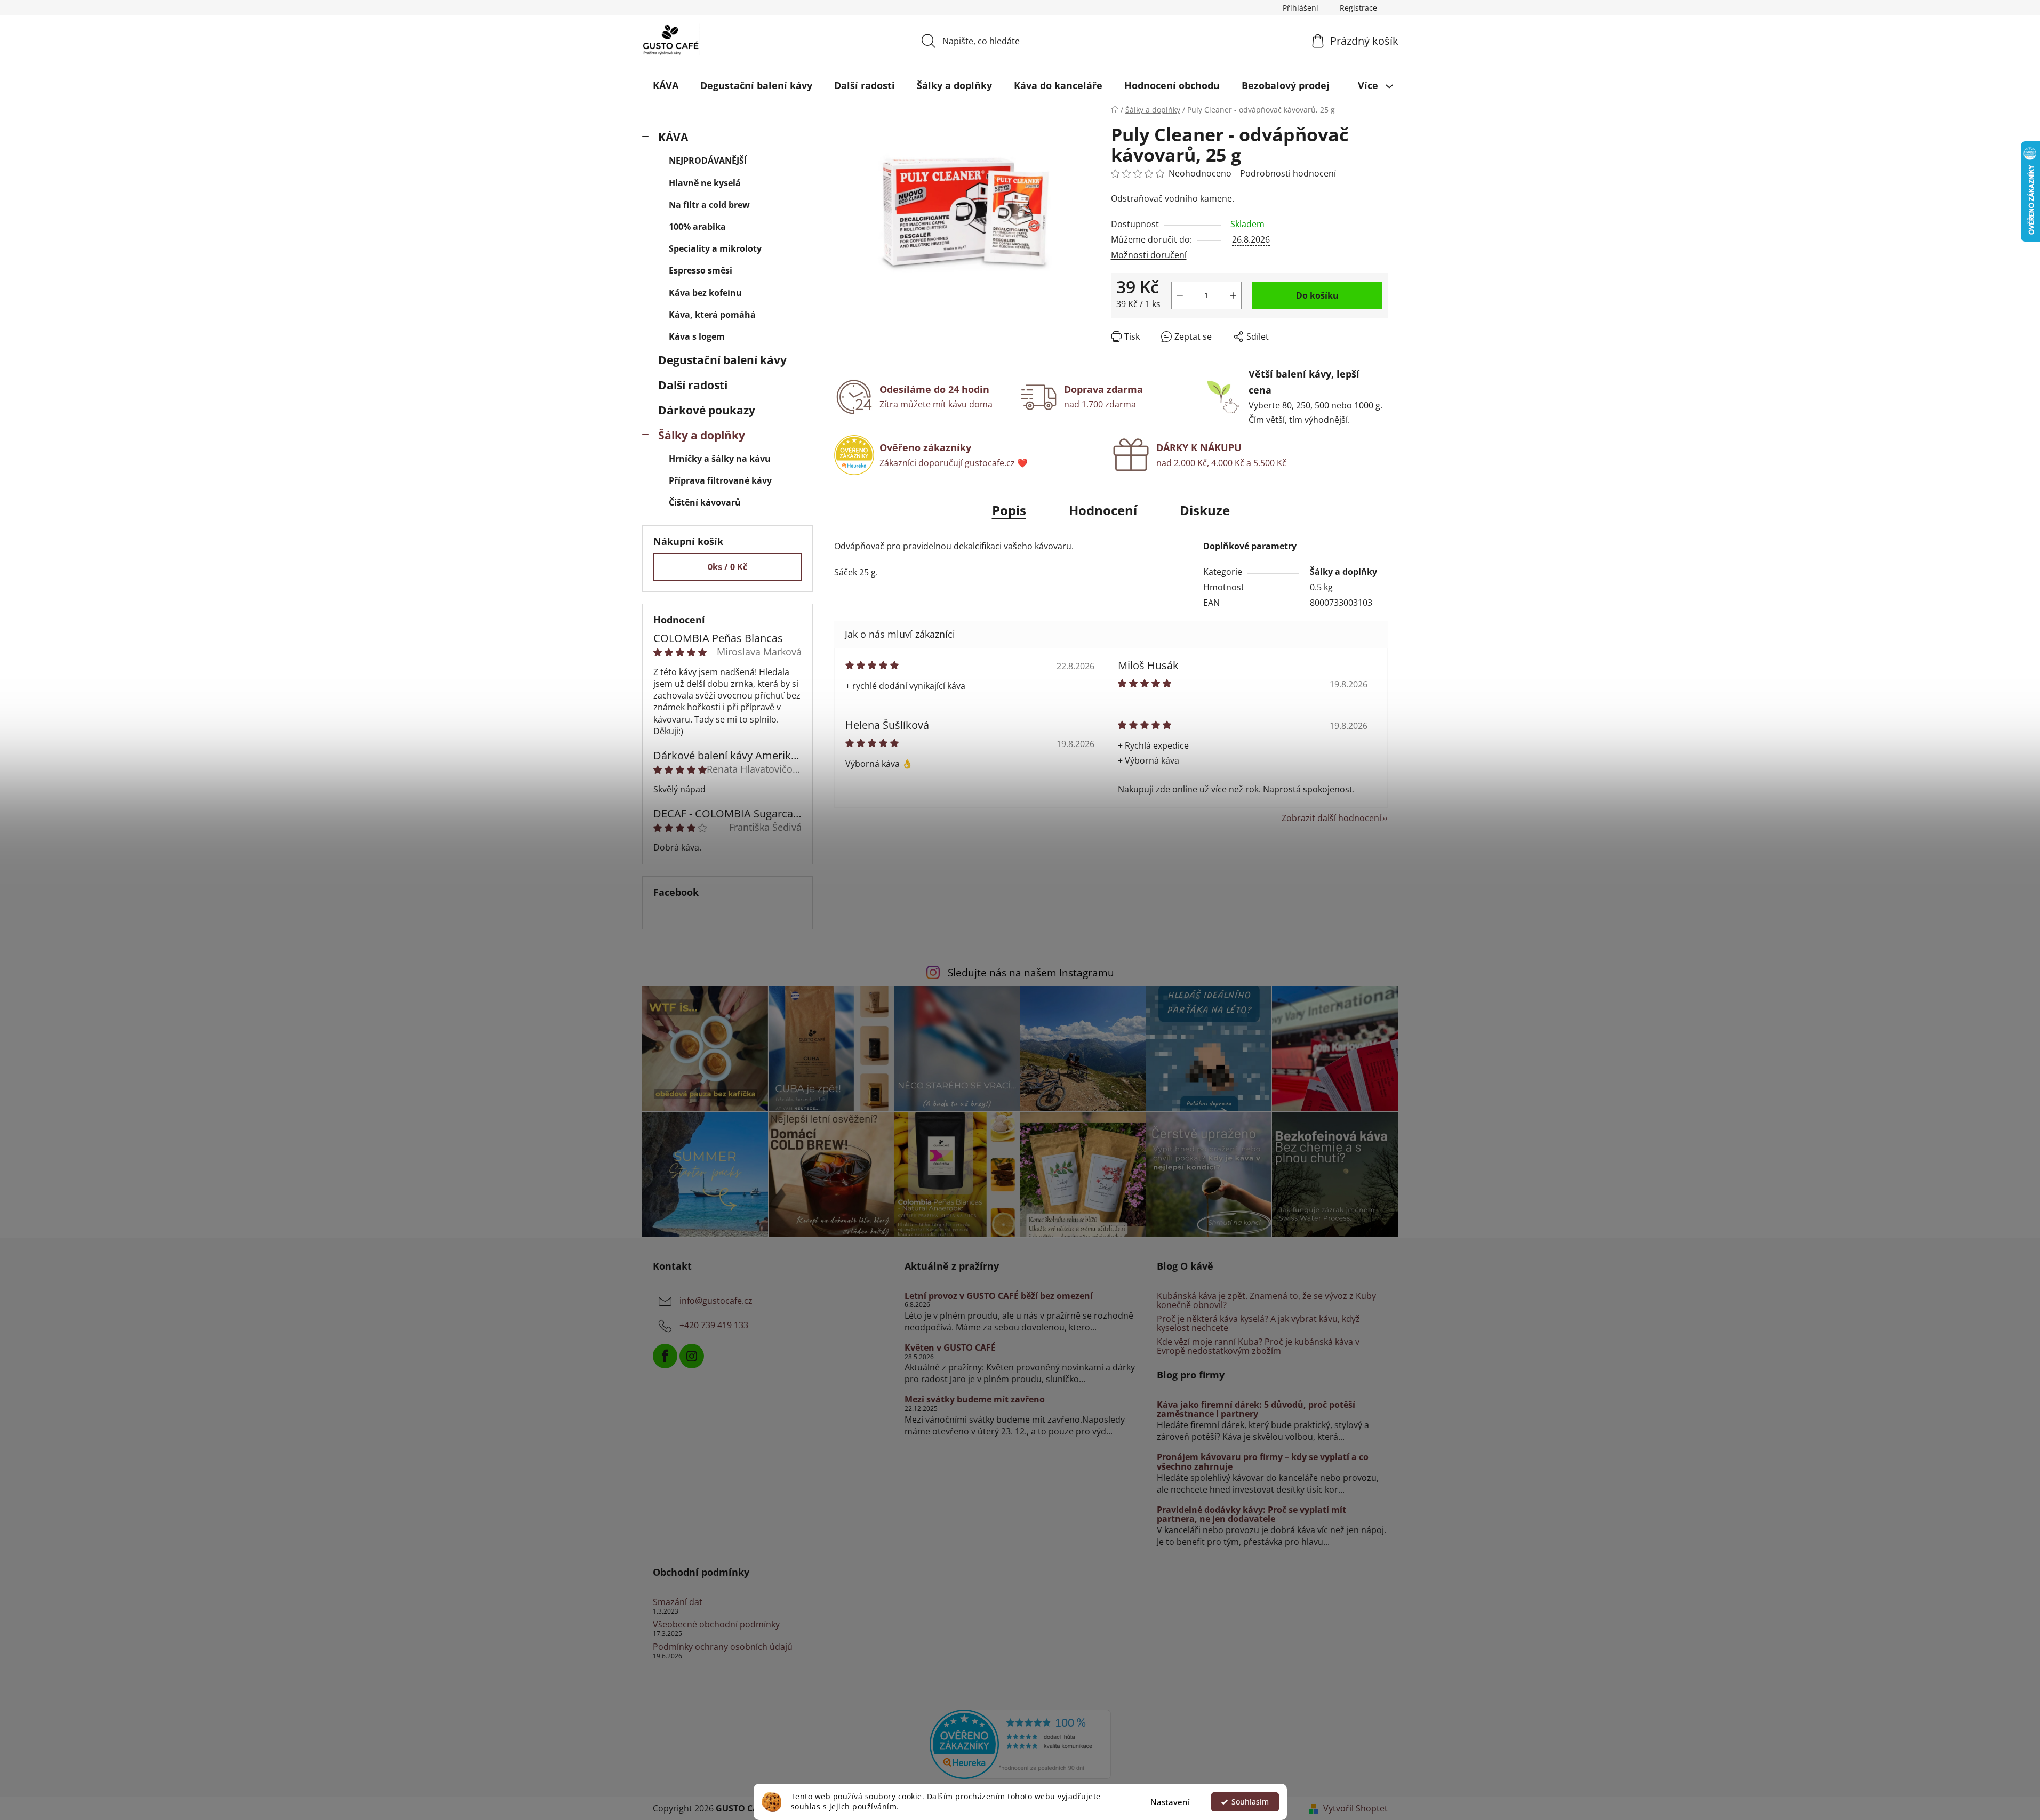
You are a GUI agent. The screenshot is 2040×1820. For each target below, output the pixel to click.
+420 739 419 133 (714, 1325)
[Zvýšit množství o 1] (1233, 295)
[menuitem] (666, 85)
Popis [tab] (1009, 510)
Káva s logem (697, 336)
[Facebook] (665, 1356)
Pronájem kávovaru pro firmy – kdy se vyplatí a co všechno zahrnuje (1263, 1462)
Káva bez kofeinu (705, 293)
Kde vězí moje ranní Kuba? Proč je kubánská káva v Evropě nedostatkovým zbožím (1258, 1347)
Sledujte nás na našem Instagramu (1031, 972)
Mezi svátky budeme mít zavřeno (975, 1400)
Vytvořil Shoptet (1355, 1808)
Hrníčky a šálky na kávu (720, 459)
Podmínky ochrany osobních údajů (723, 1647)
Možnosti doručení (1149, 255)
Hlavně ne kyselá (705, 183)
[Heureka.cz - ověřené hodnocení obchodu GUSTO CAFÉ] (1020, 1743)
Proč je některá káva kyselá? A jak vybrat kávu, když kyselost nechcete (1258, 1324)
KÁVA (673, 137)
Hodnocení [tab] (1103, 510)
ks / (727, 567)
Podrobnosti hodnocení (1288, 173)
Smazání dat (678, 1602)
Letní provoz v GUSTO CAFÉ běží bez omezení (999, 1296)
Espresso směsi (701, 270)
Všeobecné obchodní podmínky (716, 1625)
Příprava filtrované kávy (720, 480)
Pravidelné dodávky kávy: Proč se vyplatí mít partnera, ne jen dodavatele (1251, 1515)
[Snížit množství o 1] (1180, 295)
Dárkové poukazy (707, 410)
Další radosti (693, 385)
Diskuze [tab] (1205, 510)
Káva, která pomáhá (712, 315)
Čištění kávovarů (705, 502)
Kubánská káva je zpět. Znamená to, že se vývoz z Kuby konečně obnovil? (1266, 1301)
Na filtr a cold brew (709, 205)
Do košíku (1317, 295)
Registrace (1358, 8)
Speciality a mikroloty (715, 248)
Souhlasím (1250, 1802)
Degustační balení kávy (722, 360)
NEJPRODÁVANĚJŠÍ (708, 161)
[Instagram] (692, 1356)
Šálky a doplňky (702, 435)
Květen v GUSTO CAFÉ (950, 1348)
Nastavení (1170, 1802)
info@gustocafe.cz (716, 1301)
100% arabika (697, 227)
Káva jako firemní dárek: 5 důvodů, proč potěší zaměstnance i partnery (1256, 1410)
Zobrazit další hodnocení (1331, 818)
